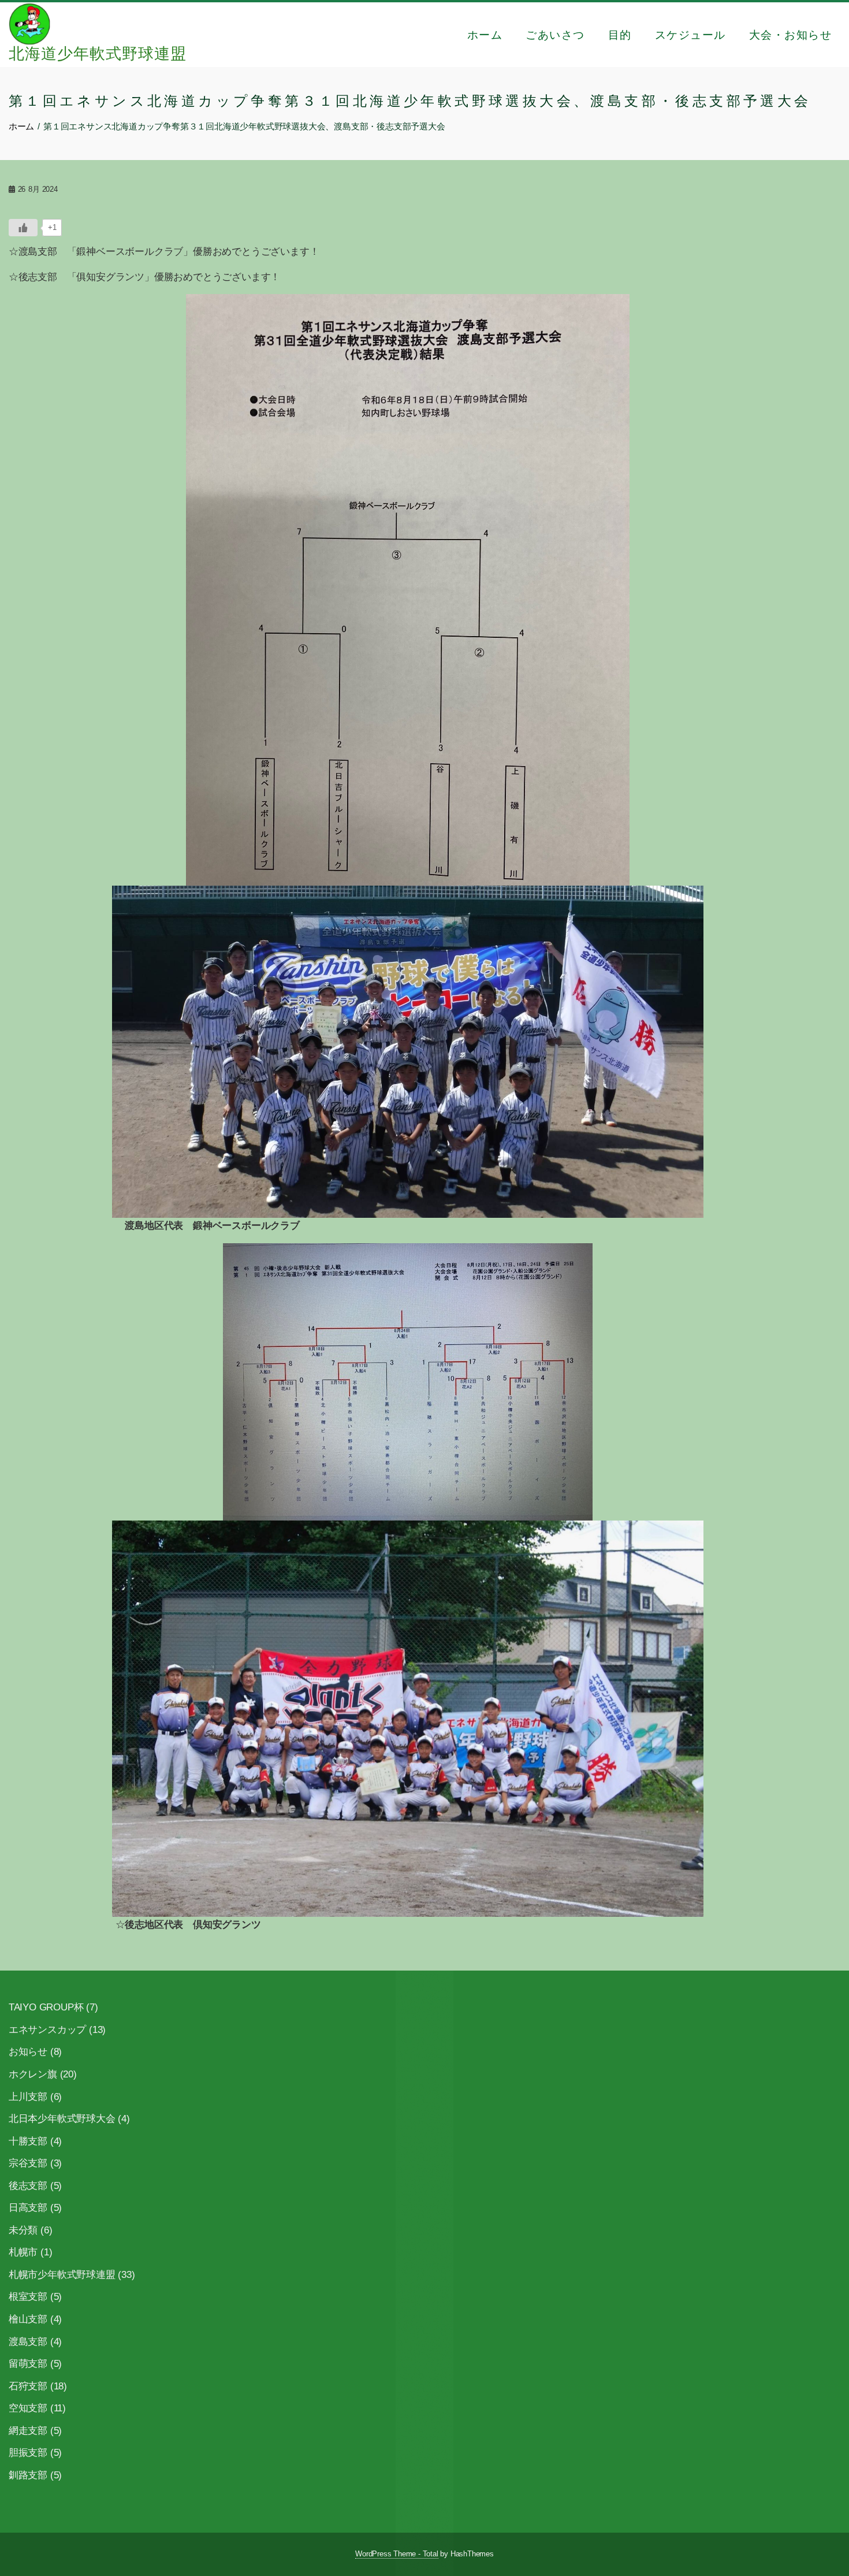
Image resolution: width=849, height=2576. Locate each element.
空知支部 (28, 2408)
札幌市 (23, 2252)
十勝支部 (28, 2141)
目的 (620, 35)
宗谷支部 (28, 2163)
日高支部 (28, 2208)
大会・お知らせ (791, 35)
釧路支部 (28, 2475)
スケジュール (690, 35)
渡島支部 (28, 2342)
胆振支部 (28, 2453)
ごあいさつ (555, 35)
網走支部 (28, 2431)
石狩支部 (28, 2386)
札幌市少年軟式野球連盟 (62, 2275)
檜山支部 (28, 2319)
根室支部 (28, 2297)
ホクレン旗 (33, 2074)
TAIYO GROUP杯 (46, 2007)
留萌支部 (28, 2364)
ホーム (485, 35)
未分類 (23, 2230)
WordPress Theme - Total (396, 2554)
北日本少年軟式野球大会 (62, 2119)
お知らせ (28, 2052)
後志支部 (28, 2186)
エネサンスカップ (47, 2030)
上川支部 (28, 2097)
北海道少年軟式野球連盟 (98, 54)
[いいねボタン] (23, 228)
